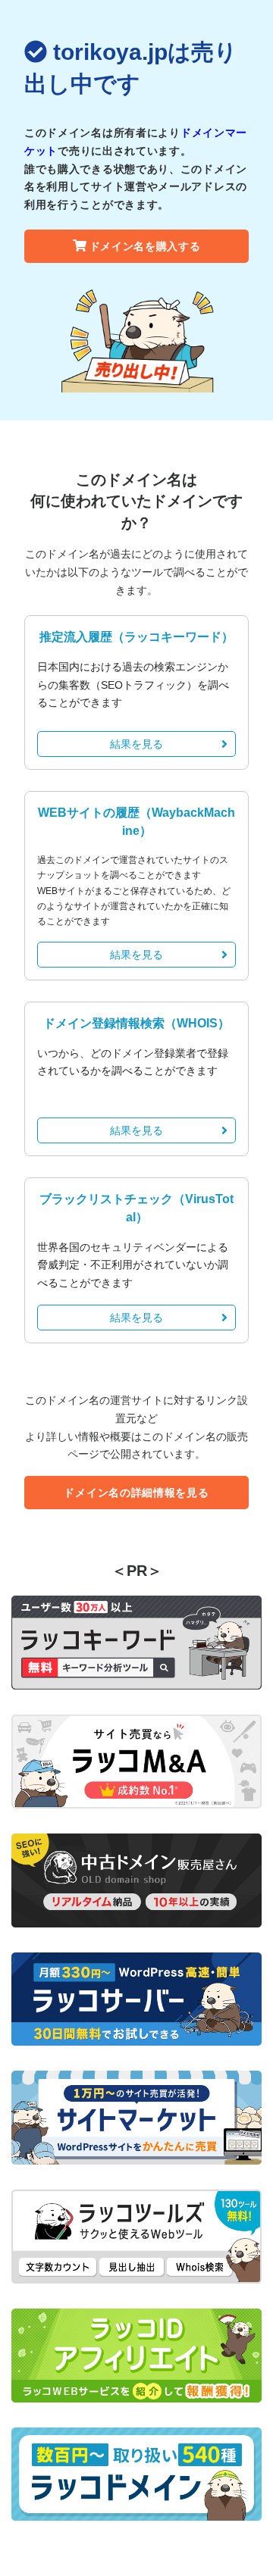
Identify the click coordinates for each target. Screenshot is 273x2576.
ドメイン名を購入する (145, 246)
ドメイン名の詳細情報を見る (136, 1493)
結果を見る (136, 744)
